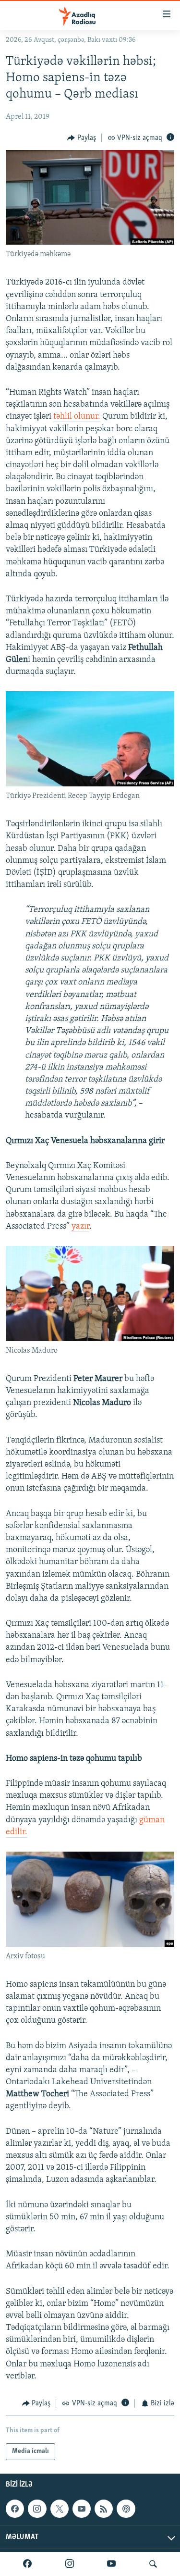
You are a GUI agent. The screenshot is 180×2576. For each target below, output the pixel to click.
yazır (80, 1227)
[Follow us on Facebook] (15, 2509)
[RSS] (104, 2509)
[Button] (82, 138)
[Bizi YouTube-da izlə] (111, 2564)
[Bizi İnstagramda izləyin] (70, 2564)
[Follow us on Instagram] (37, 2509)
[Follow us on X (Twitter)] (60, 2509)
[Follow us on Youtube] (82, 2509)
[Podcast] (126, 2509)
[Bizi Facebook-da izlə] (27, 2564)
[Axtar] (153, 2564)
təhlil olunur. (77, 417)
